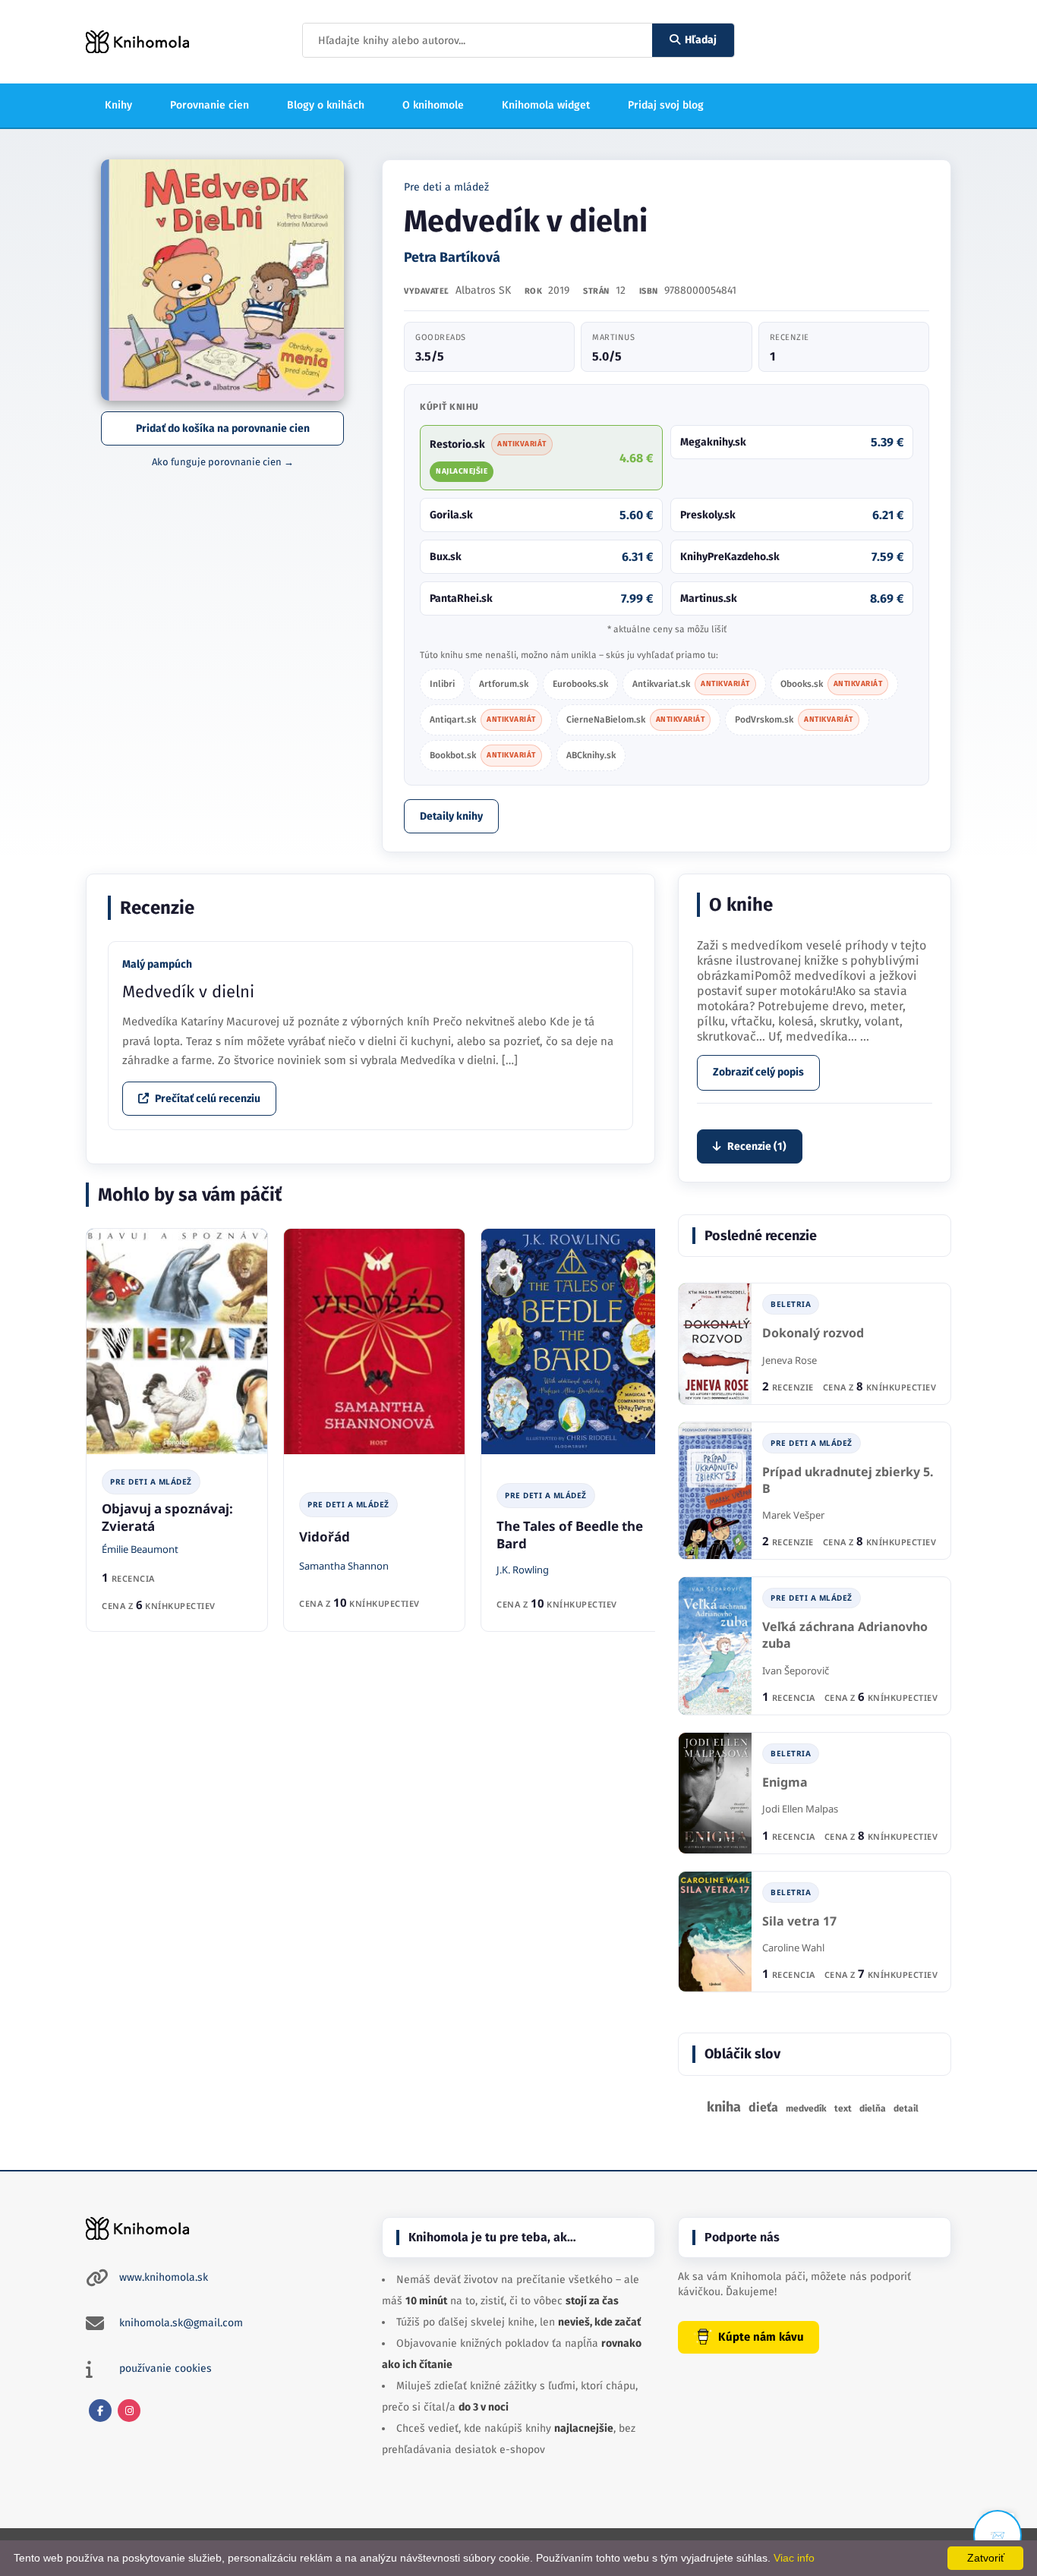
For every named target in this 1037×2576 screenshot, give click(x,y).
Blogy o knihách (326, 105)
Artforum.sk (504, 684)
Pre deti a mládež (446, 187)
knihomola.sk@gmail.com (181, 2323)
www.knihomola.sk (164, 2277)
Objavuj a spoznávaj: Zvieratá (167, 1517)
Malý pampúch (157, 964)
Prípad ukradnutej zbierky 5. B (848, 1480)
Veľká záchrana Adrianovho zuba (845, 1635)
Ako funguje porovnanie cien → (223, 462)
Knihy (118, 105)
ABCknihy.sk (591, 755)
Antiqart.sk (483, 720)
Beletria (791, 1304)
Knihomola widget (546, 105)
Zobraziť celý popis (758, 1072)
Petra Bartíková (452, 257)
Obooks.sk (832, 684)
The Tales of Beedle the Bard (570, 1535)
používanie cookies (165, 2368)
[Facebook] (100, 2411)
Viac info (794, 2558)
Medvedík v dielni (188, 992)
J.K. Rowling (523, 1570)
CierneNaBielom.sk (636, 720)
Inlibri (442, 684)
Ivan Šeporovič (796, 1671)
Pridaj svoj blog (666, 105)
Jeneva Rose (790, 1360)
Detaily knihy (451, 816)
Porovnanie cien (210, 105)
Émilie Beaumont (140, 1549)
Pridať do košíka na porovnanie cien (223, 428)
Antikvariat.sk (691, 684)
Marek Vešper (793, 1515)
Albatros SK (483, 290)
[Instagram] (129, 2411)
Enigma (785, 1782)
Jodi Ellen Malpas (800, 1809)
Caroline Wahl (793, 1948)
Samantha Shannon (344, 1566)
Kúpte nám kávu (761, 2337)
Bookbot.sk (483, 755)
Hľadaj (701, 40)
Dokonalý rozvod (813, 1333)
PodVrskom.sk (794, 720)
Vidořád (325, 1537)
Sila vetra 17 (799, 1921)
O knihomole (433, 105)
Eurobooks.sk (580, 684)
